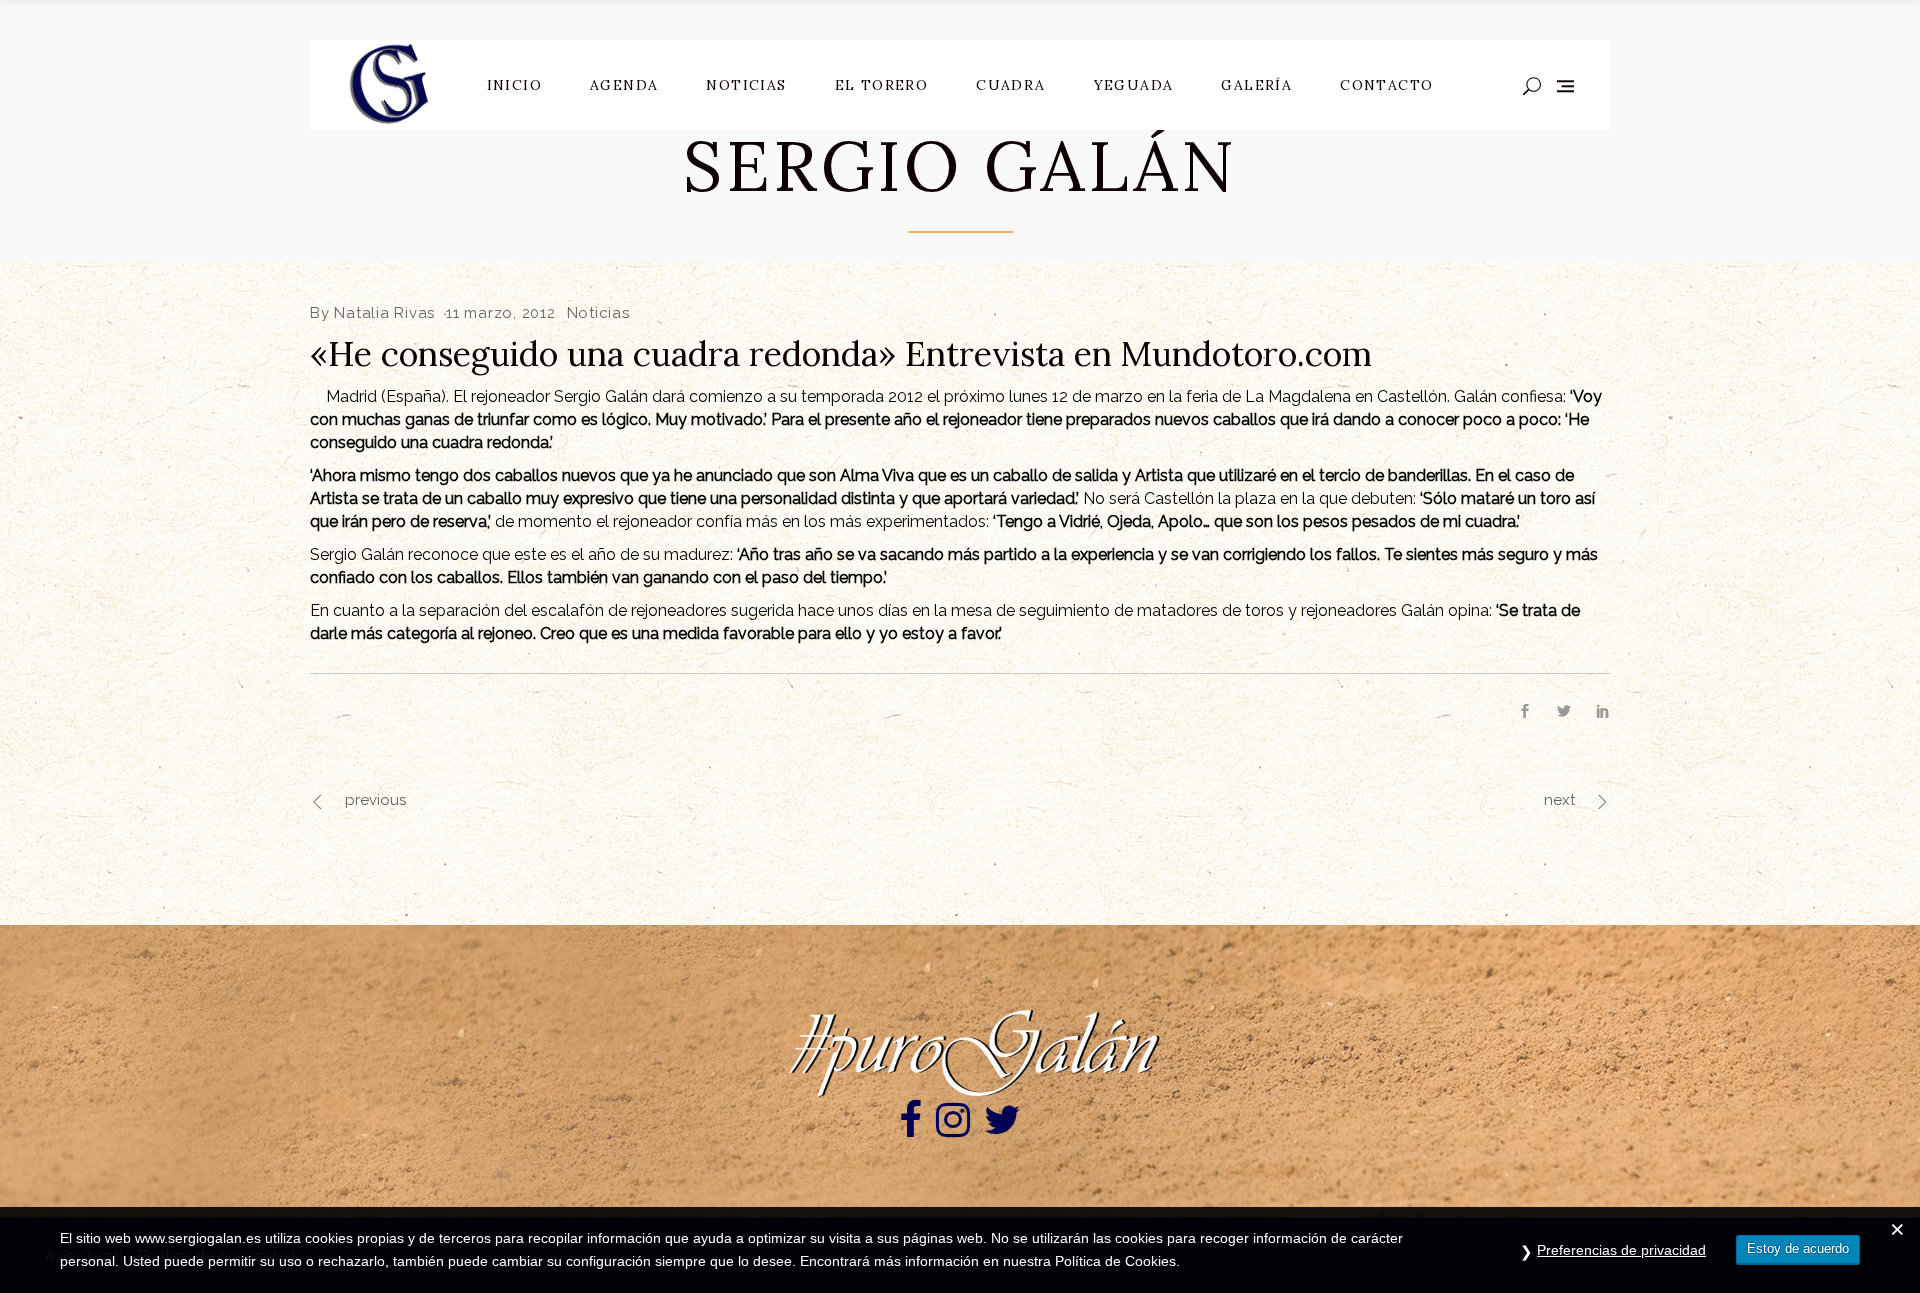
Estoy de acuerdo (1798, 1248)
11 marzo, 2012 (501, 313)
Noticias (598, 313)
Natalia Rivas (384, 313)
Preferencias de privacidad (1621, 1250)
